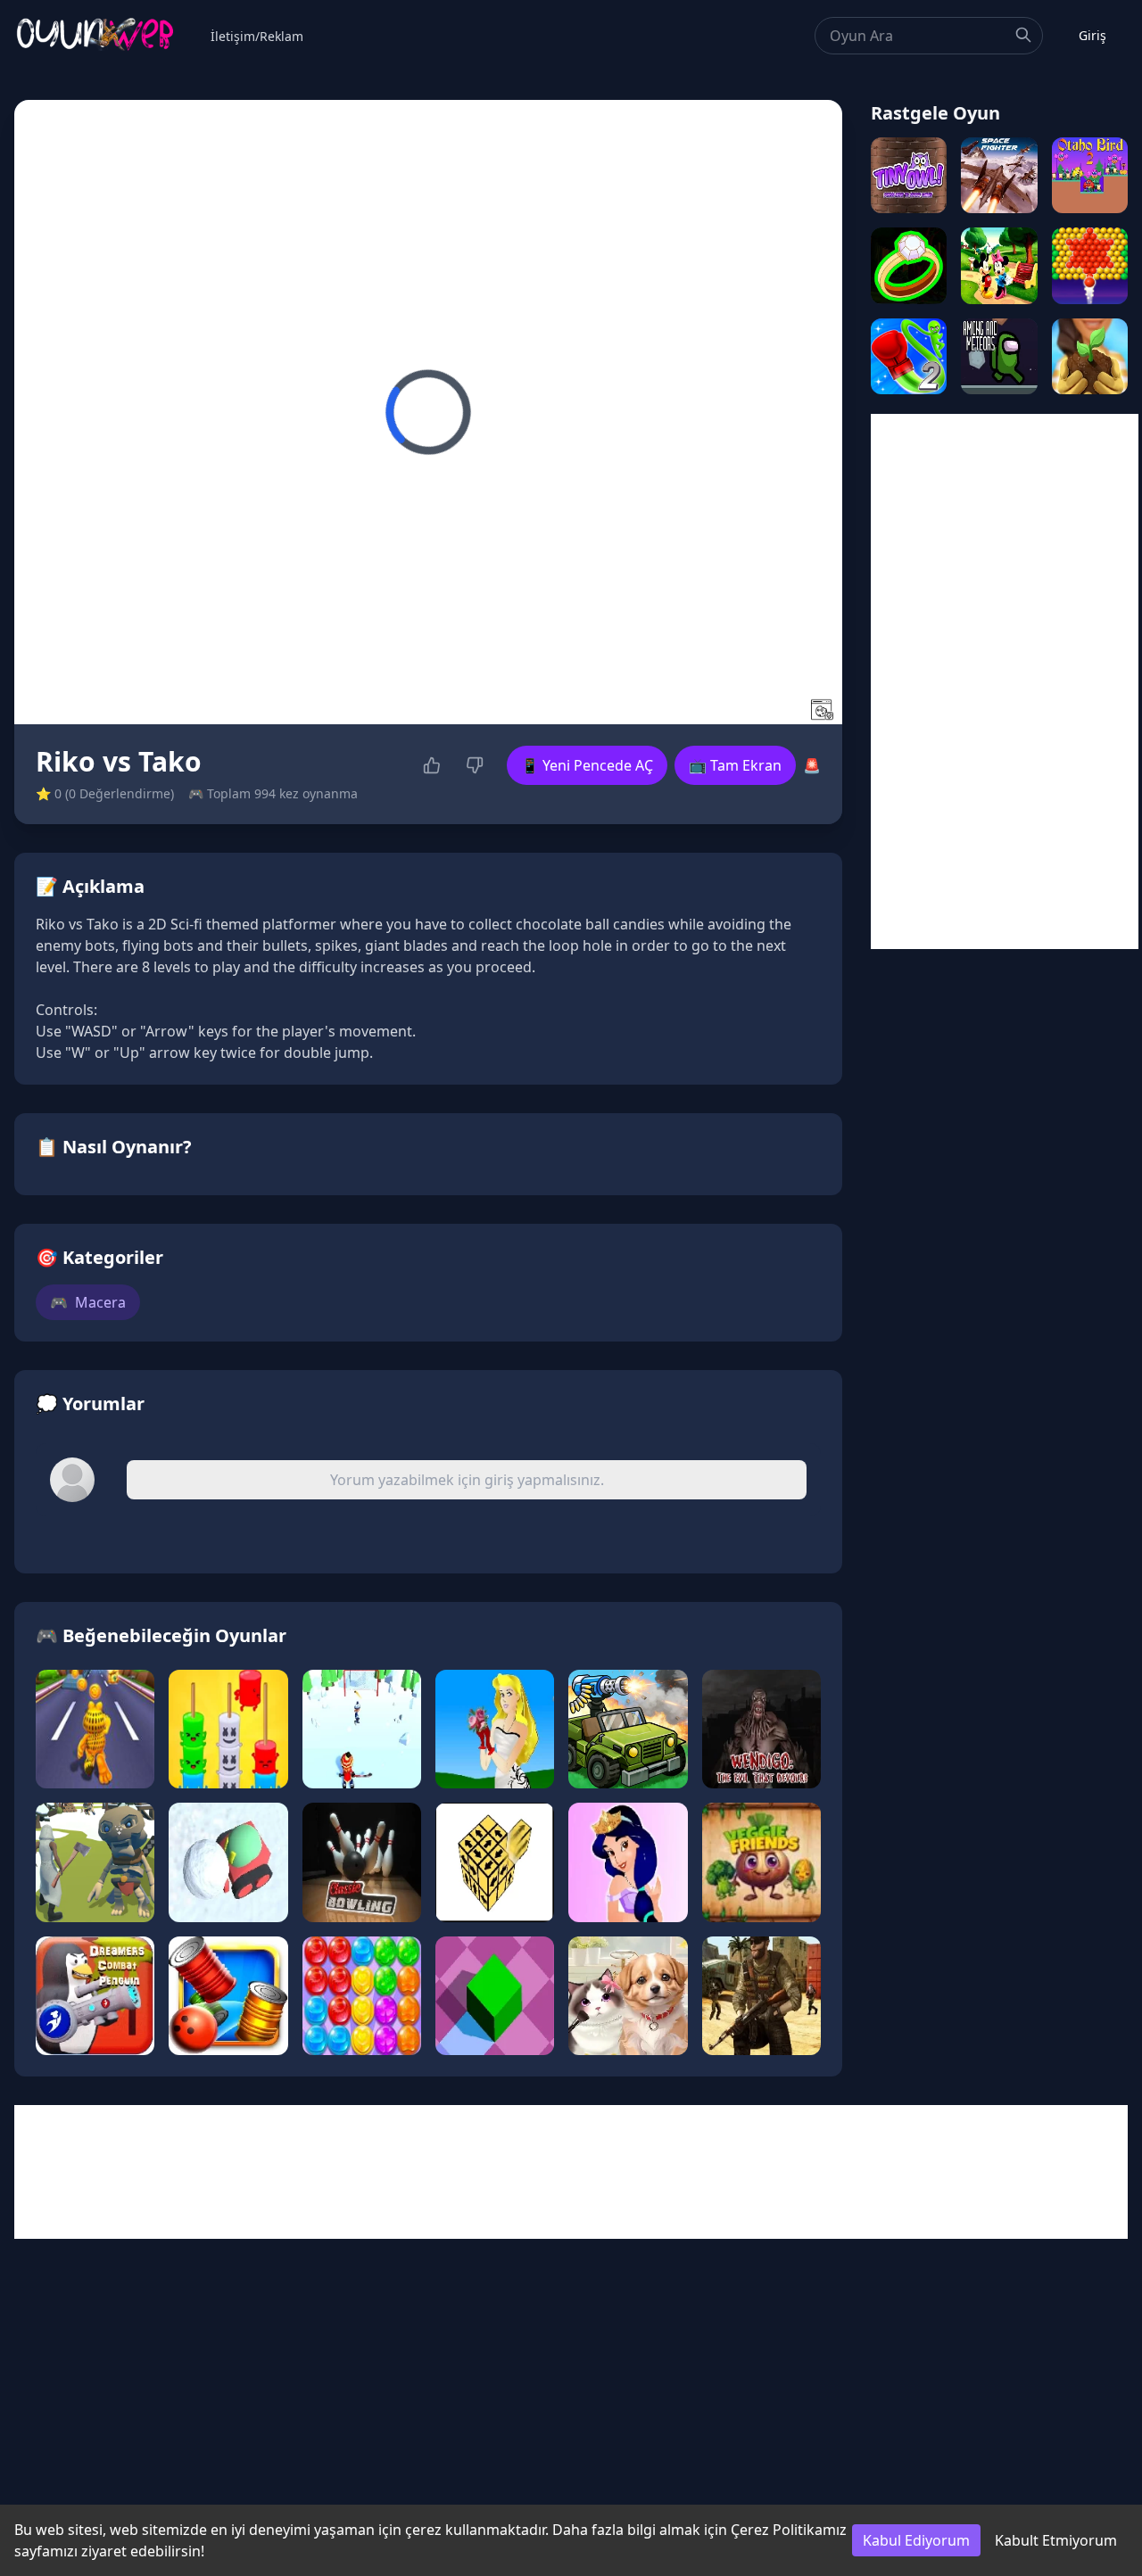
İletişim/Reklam (257, 36)
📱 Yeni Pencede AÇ (587, 765)
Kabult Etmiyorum (1056, 2540)
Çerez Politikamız (789, 2530)
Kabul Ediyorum (916, 2540)
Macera (88, 1302)
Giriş (1092, 35)
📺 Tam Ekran (735, 765)
